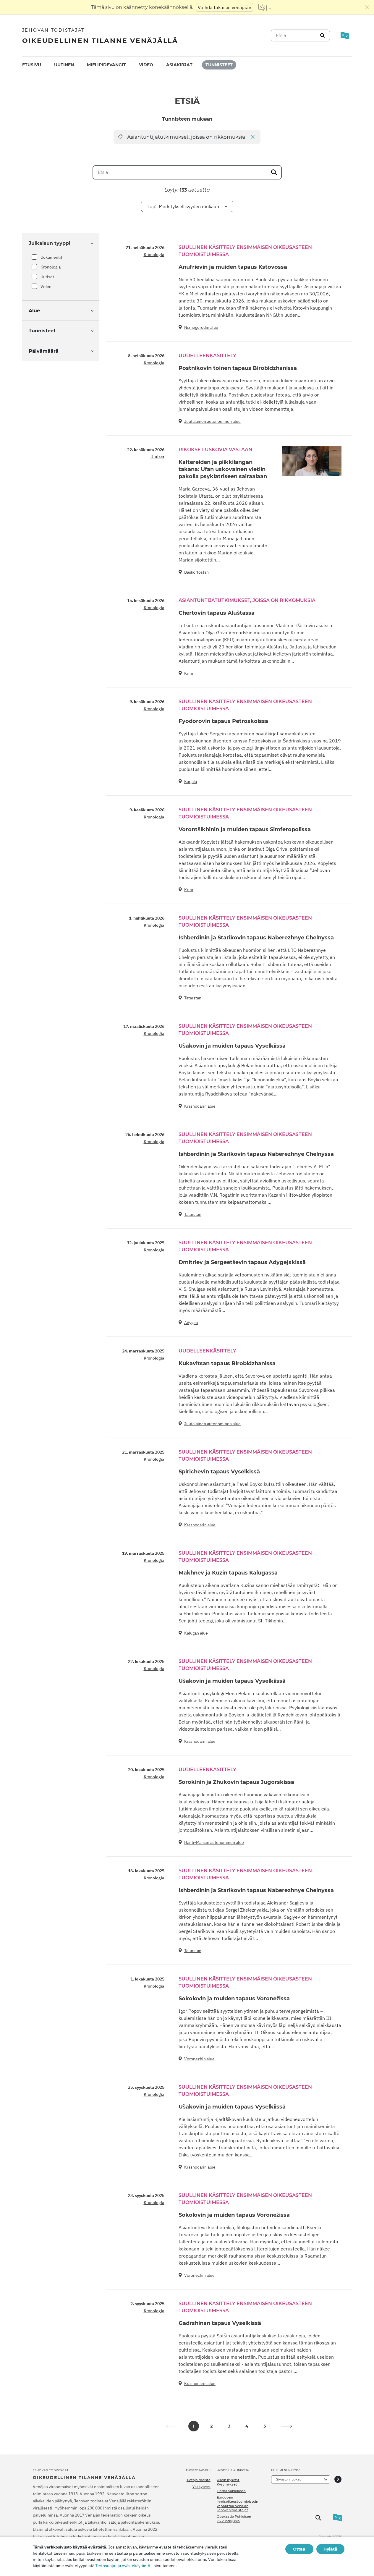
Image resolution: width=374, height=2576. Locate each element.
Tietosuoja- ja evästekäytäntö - (124, 2566)
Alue (34, 311)
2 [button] (211, 2426)
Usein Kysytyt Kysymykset (228, 2482)
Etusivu (32, 65)
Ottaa (299, 2549)
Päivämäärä (44, 351)
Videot (47, 287)
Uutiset (47, 277)
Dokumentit (51, 257)
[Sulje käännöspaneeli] (367, 7)
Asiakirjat (179, 65)
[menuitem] (32, 65)
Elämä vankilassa (231, 2491)
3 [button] (229, 2426)
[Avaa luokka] (338, 2479)
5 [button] (265, 2426)
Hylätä (330, 2549)
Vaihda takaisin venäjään (225, 7)
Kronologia (51, 267)
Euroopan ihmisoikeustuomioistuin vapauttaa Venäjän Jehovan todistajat (237, 2504)
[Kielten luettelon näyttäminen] (265, 7)
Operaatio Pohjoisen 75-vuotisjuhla (234, 2519)
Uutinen (64, 65)
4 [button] (247, 2426)
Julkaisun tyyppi (50, 243)
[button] (287, 2426)
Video (146, 65)
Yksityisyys (201, 2487)
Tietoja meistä (199, 2480)
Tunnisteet (219, 65)
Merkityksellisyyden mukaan (183, 206)
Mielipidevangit (106, 65)
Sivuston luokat (288, 2479)
